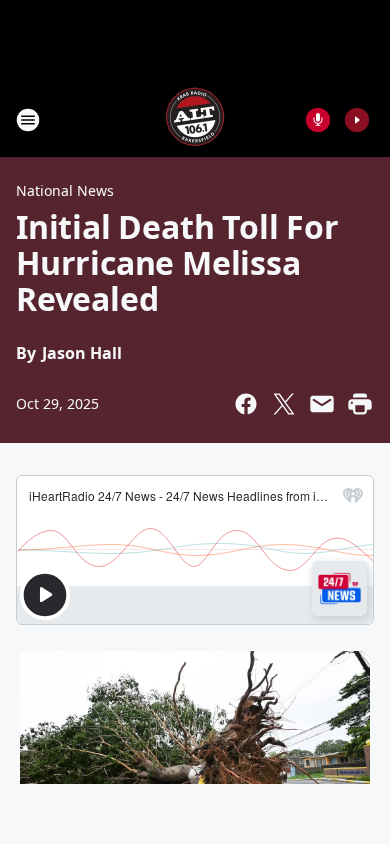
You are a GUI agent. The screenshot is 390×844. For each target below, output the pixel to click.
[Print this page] (360, 404)
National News (65, 190)
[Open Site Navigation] (28, 120)
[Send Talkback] (318, 120)
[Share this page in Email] (322, 404)
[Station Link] (195, 119)
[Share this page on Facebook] (246, 404)
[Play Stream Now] (357, 120)
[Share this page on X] (284, 404)
